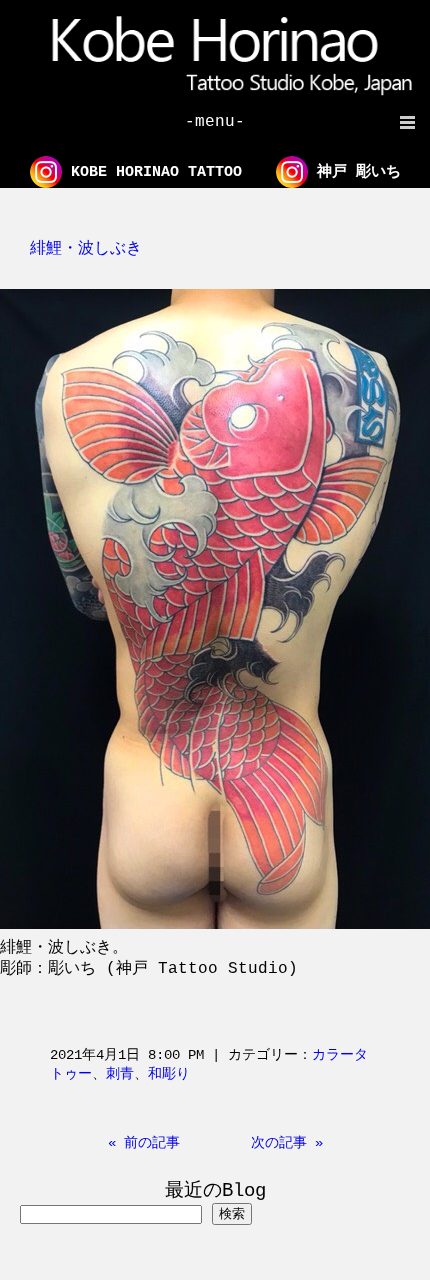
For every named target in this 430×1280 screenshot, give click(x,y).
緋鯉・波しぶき (86, 249)
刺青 (120, 1074)
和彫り (169, 1074)
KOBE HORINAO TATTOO (152, 172)
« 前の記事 (144, 1143)
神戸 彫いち (354, 172)
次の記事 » (287, 1143)
